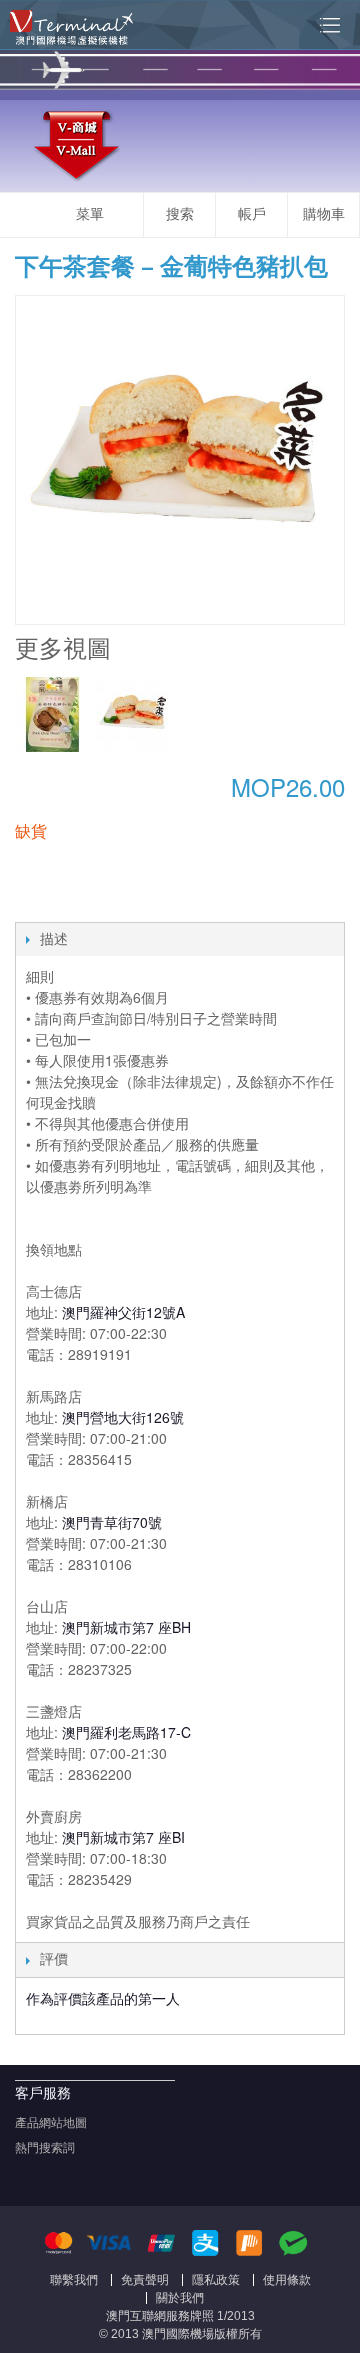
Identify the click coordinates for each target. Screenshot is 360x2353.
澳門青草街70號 (112, 1522)
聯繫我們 (74, 2280)
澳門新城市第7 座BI (123, 1837)
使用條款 (287, 2280)
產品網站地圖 (51, 2123)
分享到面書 (35, 902)
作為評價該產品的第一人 (103, 1998)
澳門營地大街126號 (123, 1417)
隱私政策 (216, 2280)
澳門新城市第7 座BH (126, 1627)
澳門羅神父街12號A (123, 1312)
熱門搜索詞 (45, 2148)
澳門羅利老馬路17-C (126, 1732)
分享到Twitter (75, 902)
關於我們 (180, 2298)
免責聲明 (145, 2280)
